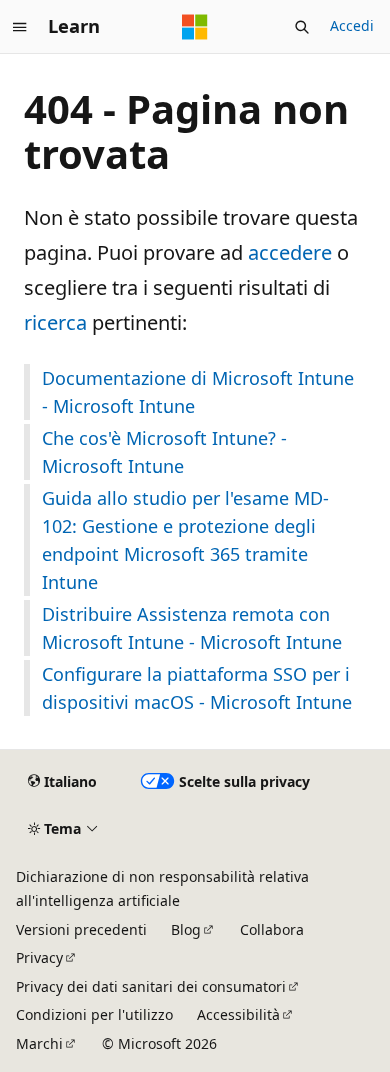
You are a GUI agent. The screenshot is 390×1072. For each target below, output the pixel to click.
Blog (186, 929)
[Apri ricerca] (302, 27)
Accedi (352, 25)
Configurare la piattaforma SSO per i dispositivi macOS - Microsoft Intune (197, 688)
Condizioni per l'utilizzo (94, 1014)
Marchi (39, 1043)
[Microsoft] (195, 27)
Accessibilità (238, 1014)
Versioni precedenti (81, 929)
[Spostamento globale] (20, 27)
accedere (290, 252)
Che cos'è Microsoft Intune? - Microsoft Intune (164, 452)
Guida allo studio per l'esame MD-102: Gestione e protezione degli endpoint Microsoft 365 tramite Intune (185, 540)
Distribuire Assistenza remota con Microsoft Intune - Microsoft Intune (192, 628)
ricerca (55, 322)
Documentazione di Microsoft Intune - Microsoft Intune (198, 392)
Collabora (272, 929)
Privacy (39, 957)
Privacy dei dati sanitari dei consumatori (151, 986)
